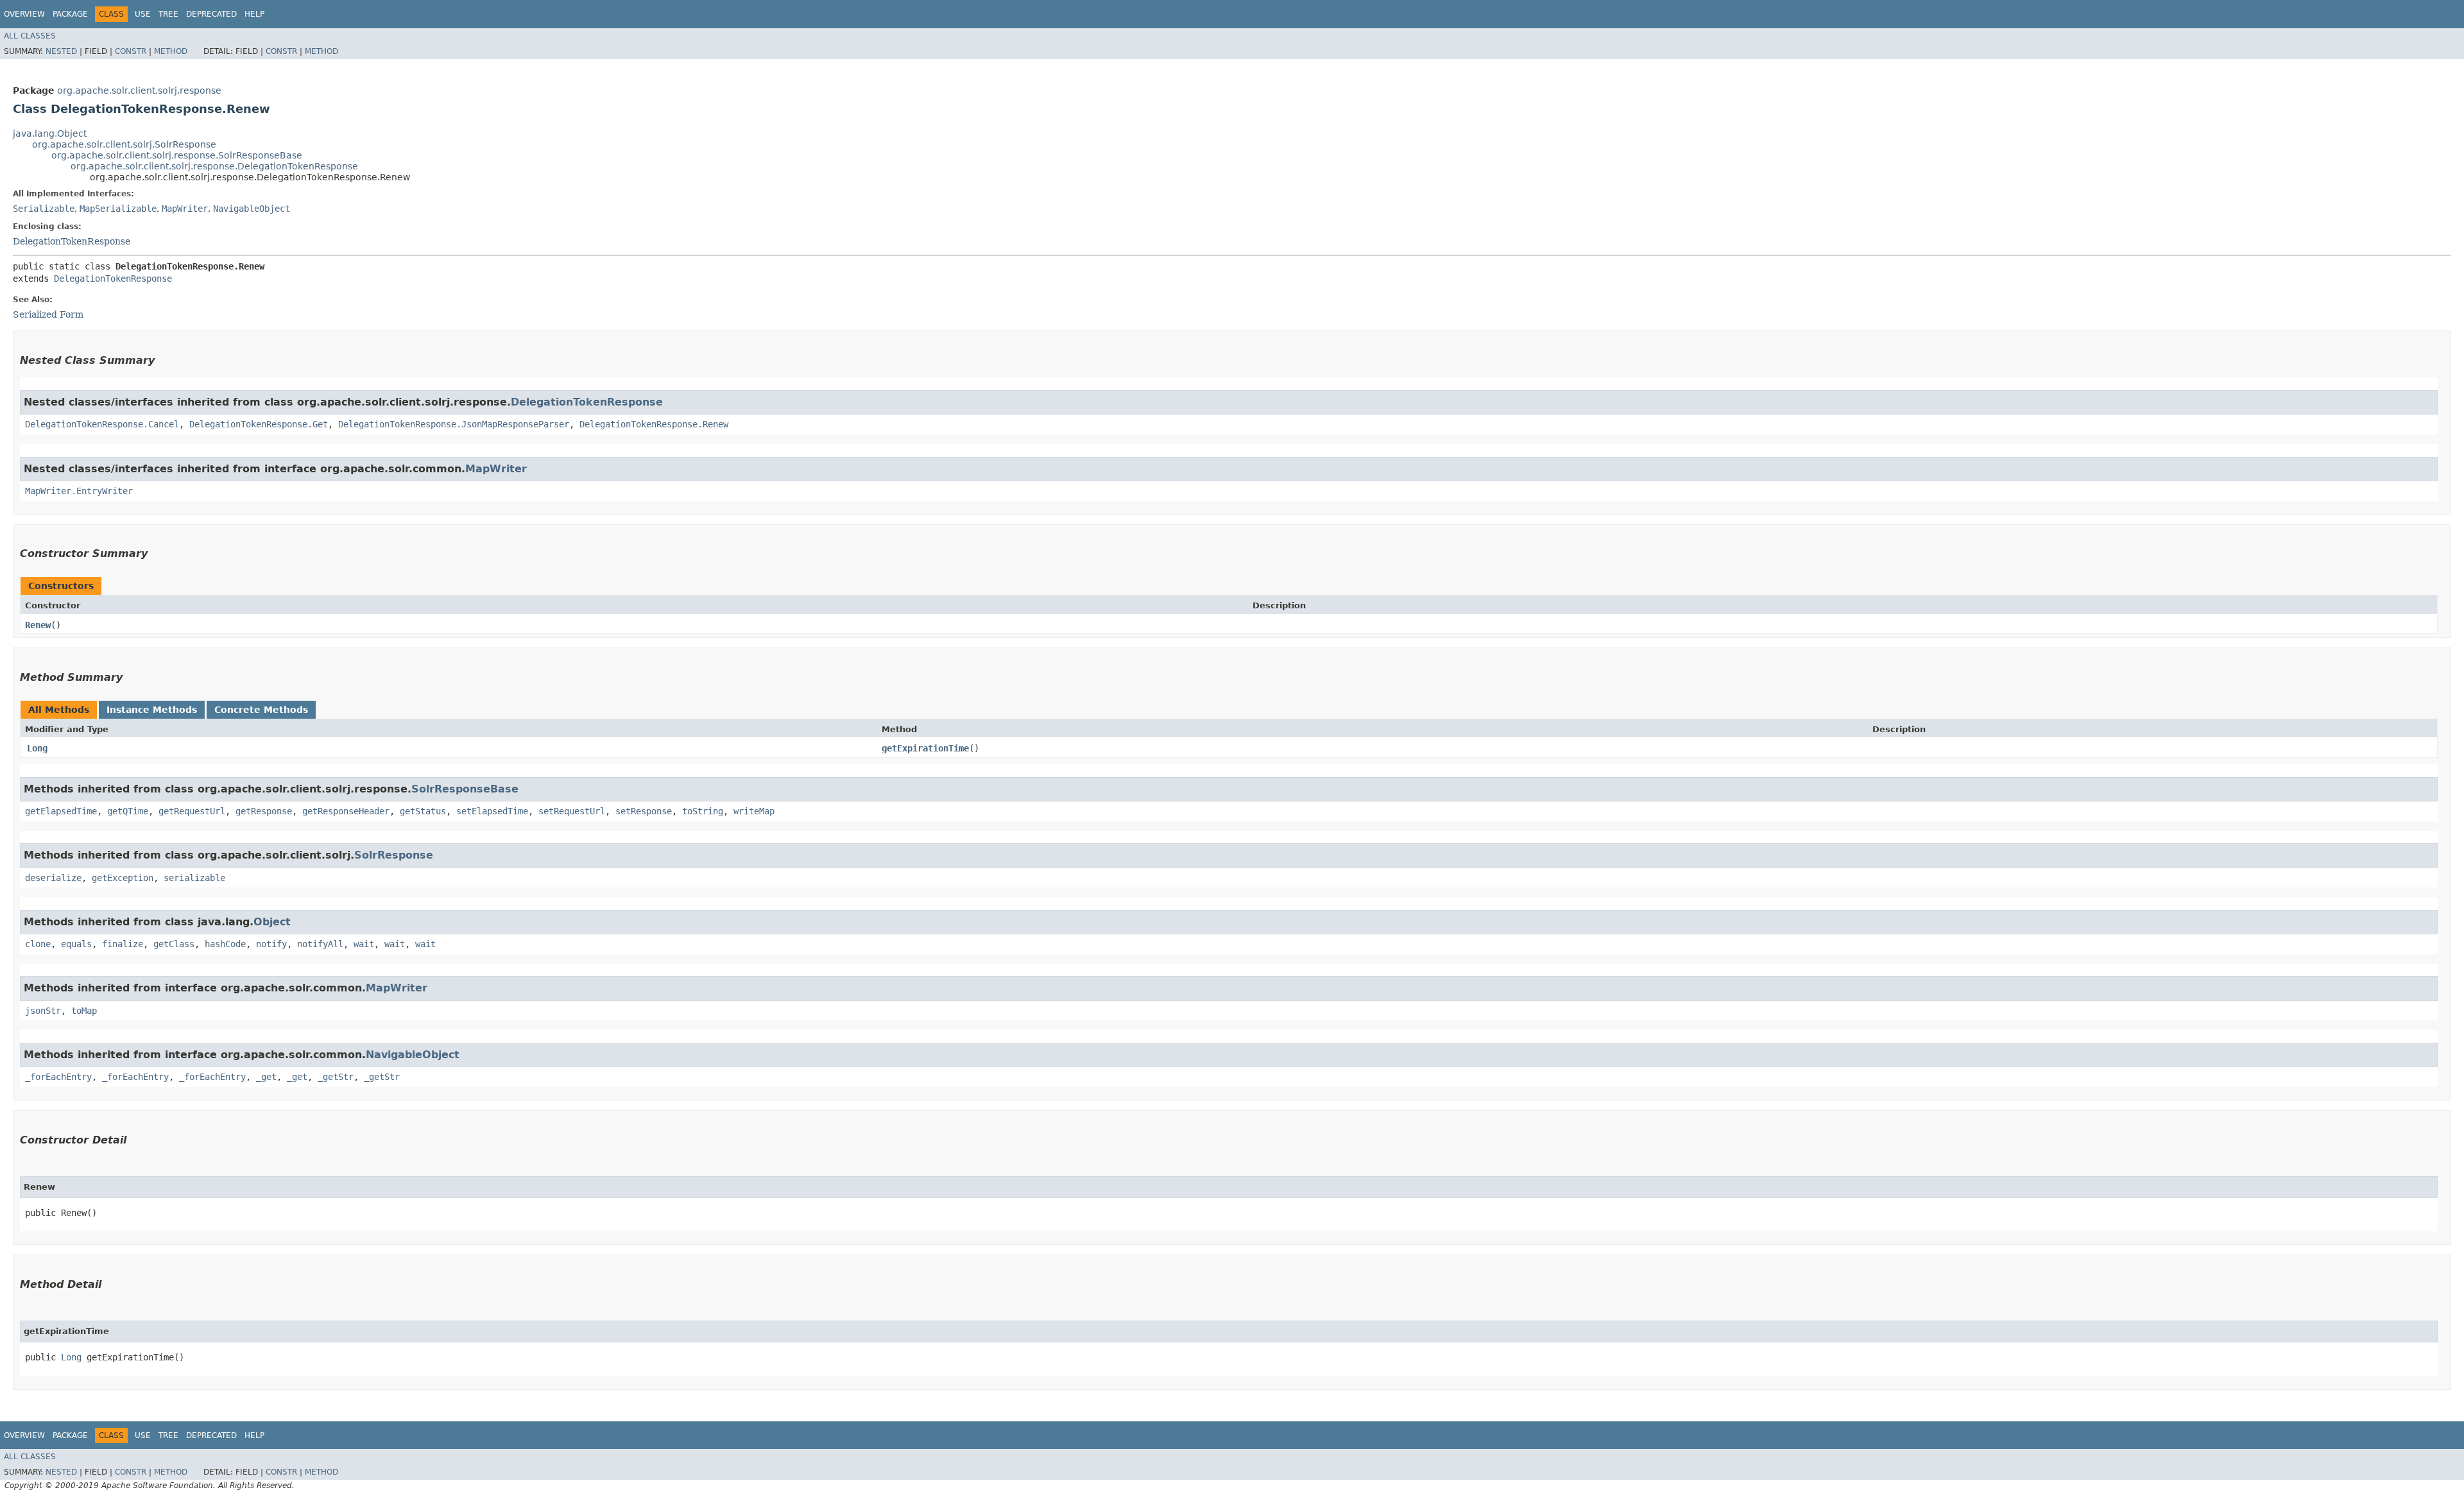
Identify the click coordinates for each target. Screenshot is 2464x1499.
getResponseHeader (346, 811)
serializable (194, 878)
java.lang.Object (50, 133)
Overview (24, 14)
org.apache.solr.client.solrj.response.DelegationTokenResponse (214, 166)
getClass (174, 944)
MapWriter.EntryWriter (79, 491)
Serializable (44, 209)
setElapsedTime (492, 811)
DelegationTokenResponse (72, 241)
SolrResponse (394, 855)
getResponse (264, 811)
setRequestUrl (572, 811)
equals (76, 944)
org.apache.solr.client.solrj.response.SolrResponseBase (177, 155)
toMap (84, 1011)
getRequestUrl (192, 811)
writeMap (754, 811)
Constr (131, 51)
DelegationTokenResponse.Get (259, 424)
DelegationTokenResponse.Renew (654, 424)
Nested (61, 51)
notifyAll (320, 944)
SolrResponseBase (465, 789)
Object (272, 922)
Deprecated (211, 14)
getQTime (128, 811)
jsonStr (43, 1011)
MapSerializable (118, 209)
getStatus (423, 811)
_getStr (336, 1077)
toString (703, 811)
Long (37, 748)
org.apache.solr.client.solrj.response (139, 90)
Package (70, 14)
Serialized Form (48, 314)
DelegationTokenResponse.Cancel (102, 424)
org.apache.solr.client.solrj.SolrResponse (124, 144)
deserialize (53, 878)
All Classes (30, 36)
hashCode (225, 944)
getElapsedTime (61, 811)
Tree (168, 14)
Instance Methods (152, 710)
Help (254, 14)
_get (266, 1077)
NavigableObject (252, 209)
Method (171, 51)
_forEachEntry (58, 1077)
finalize (123, 944)
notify (271, 944)
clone (38, 944)
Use (143, 14)
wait (364, 944)
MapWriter (185, 209)
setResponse (644, 811)
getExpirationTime (925, 748)
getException (123, 878)
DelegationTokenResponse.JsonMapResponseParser (454, 424)
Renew (38, 625)
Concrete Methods (261, 710)
